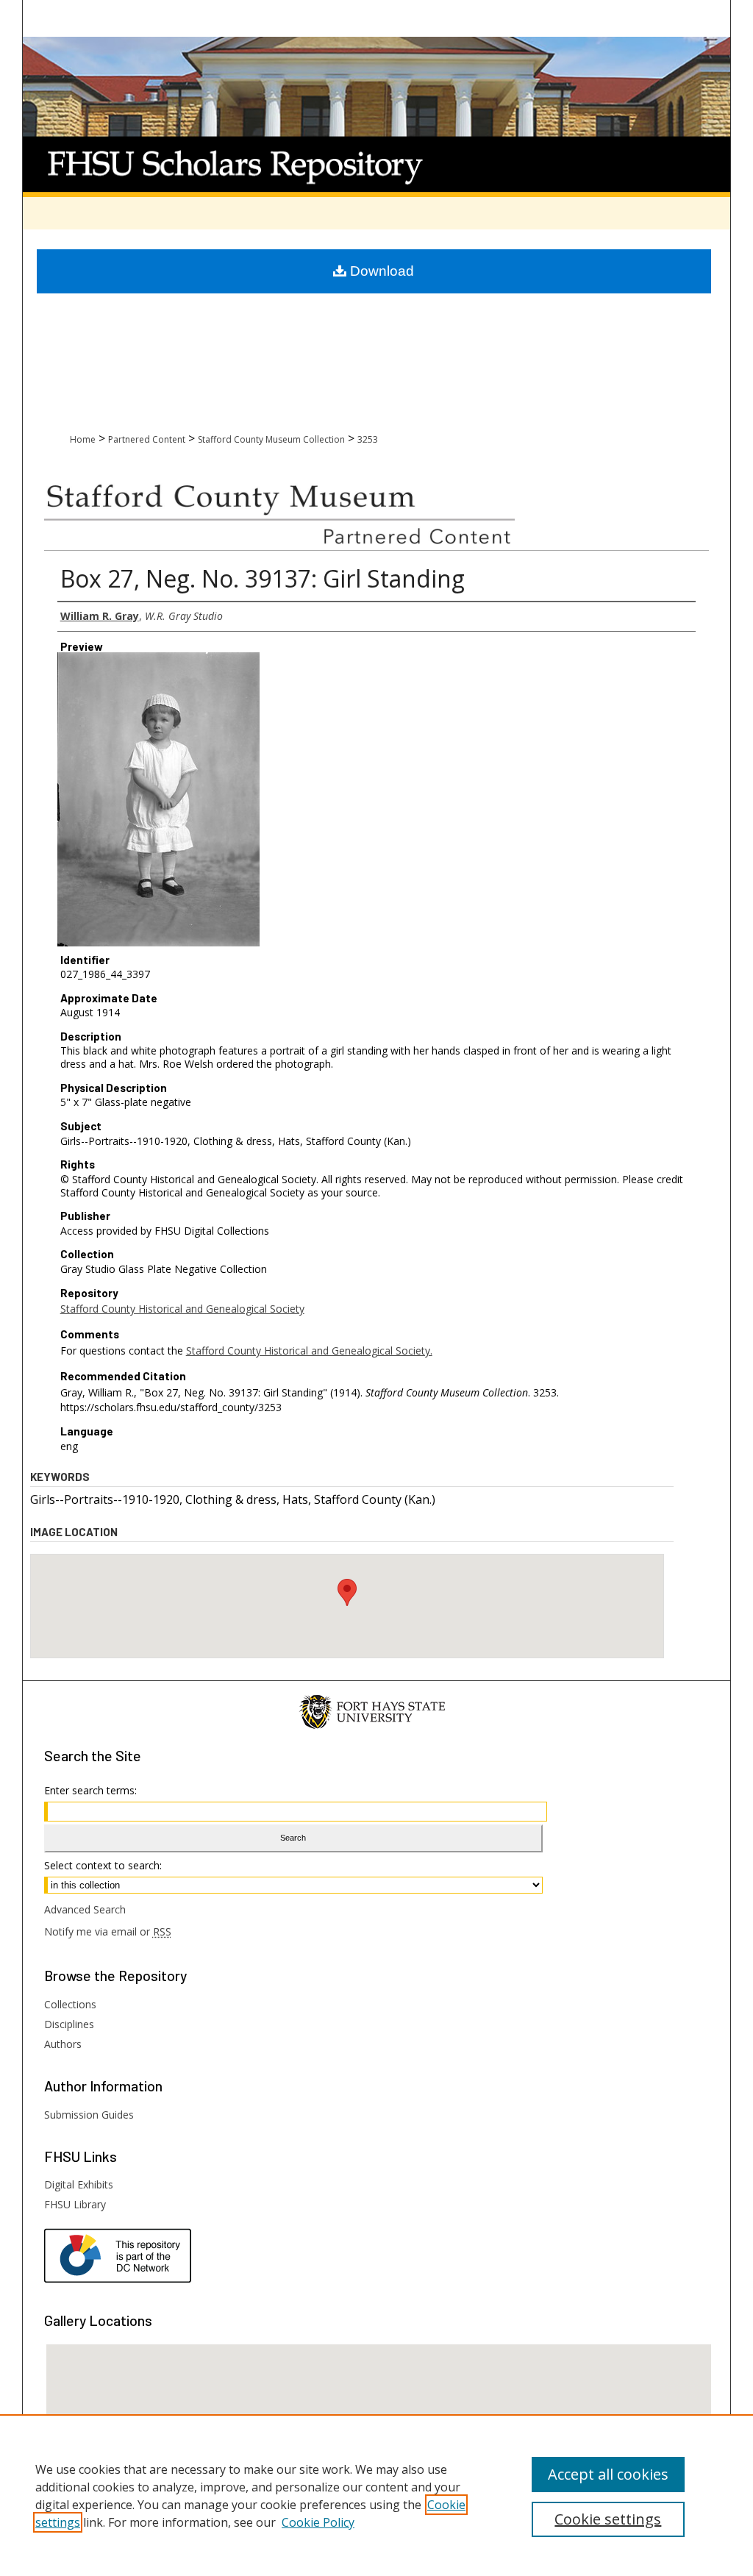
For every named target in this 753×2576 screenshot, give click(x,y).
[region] (376, 2495)
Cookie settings (608, 2519)
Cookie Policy (318, 2522)
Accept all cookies (608, 2474)
